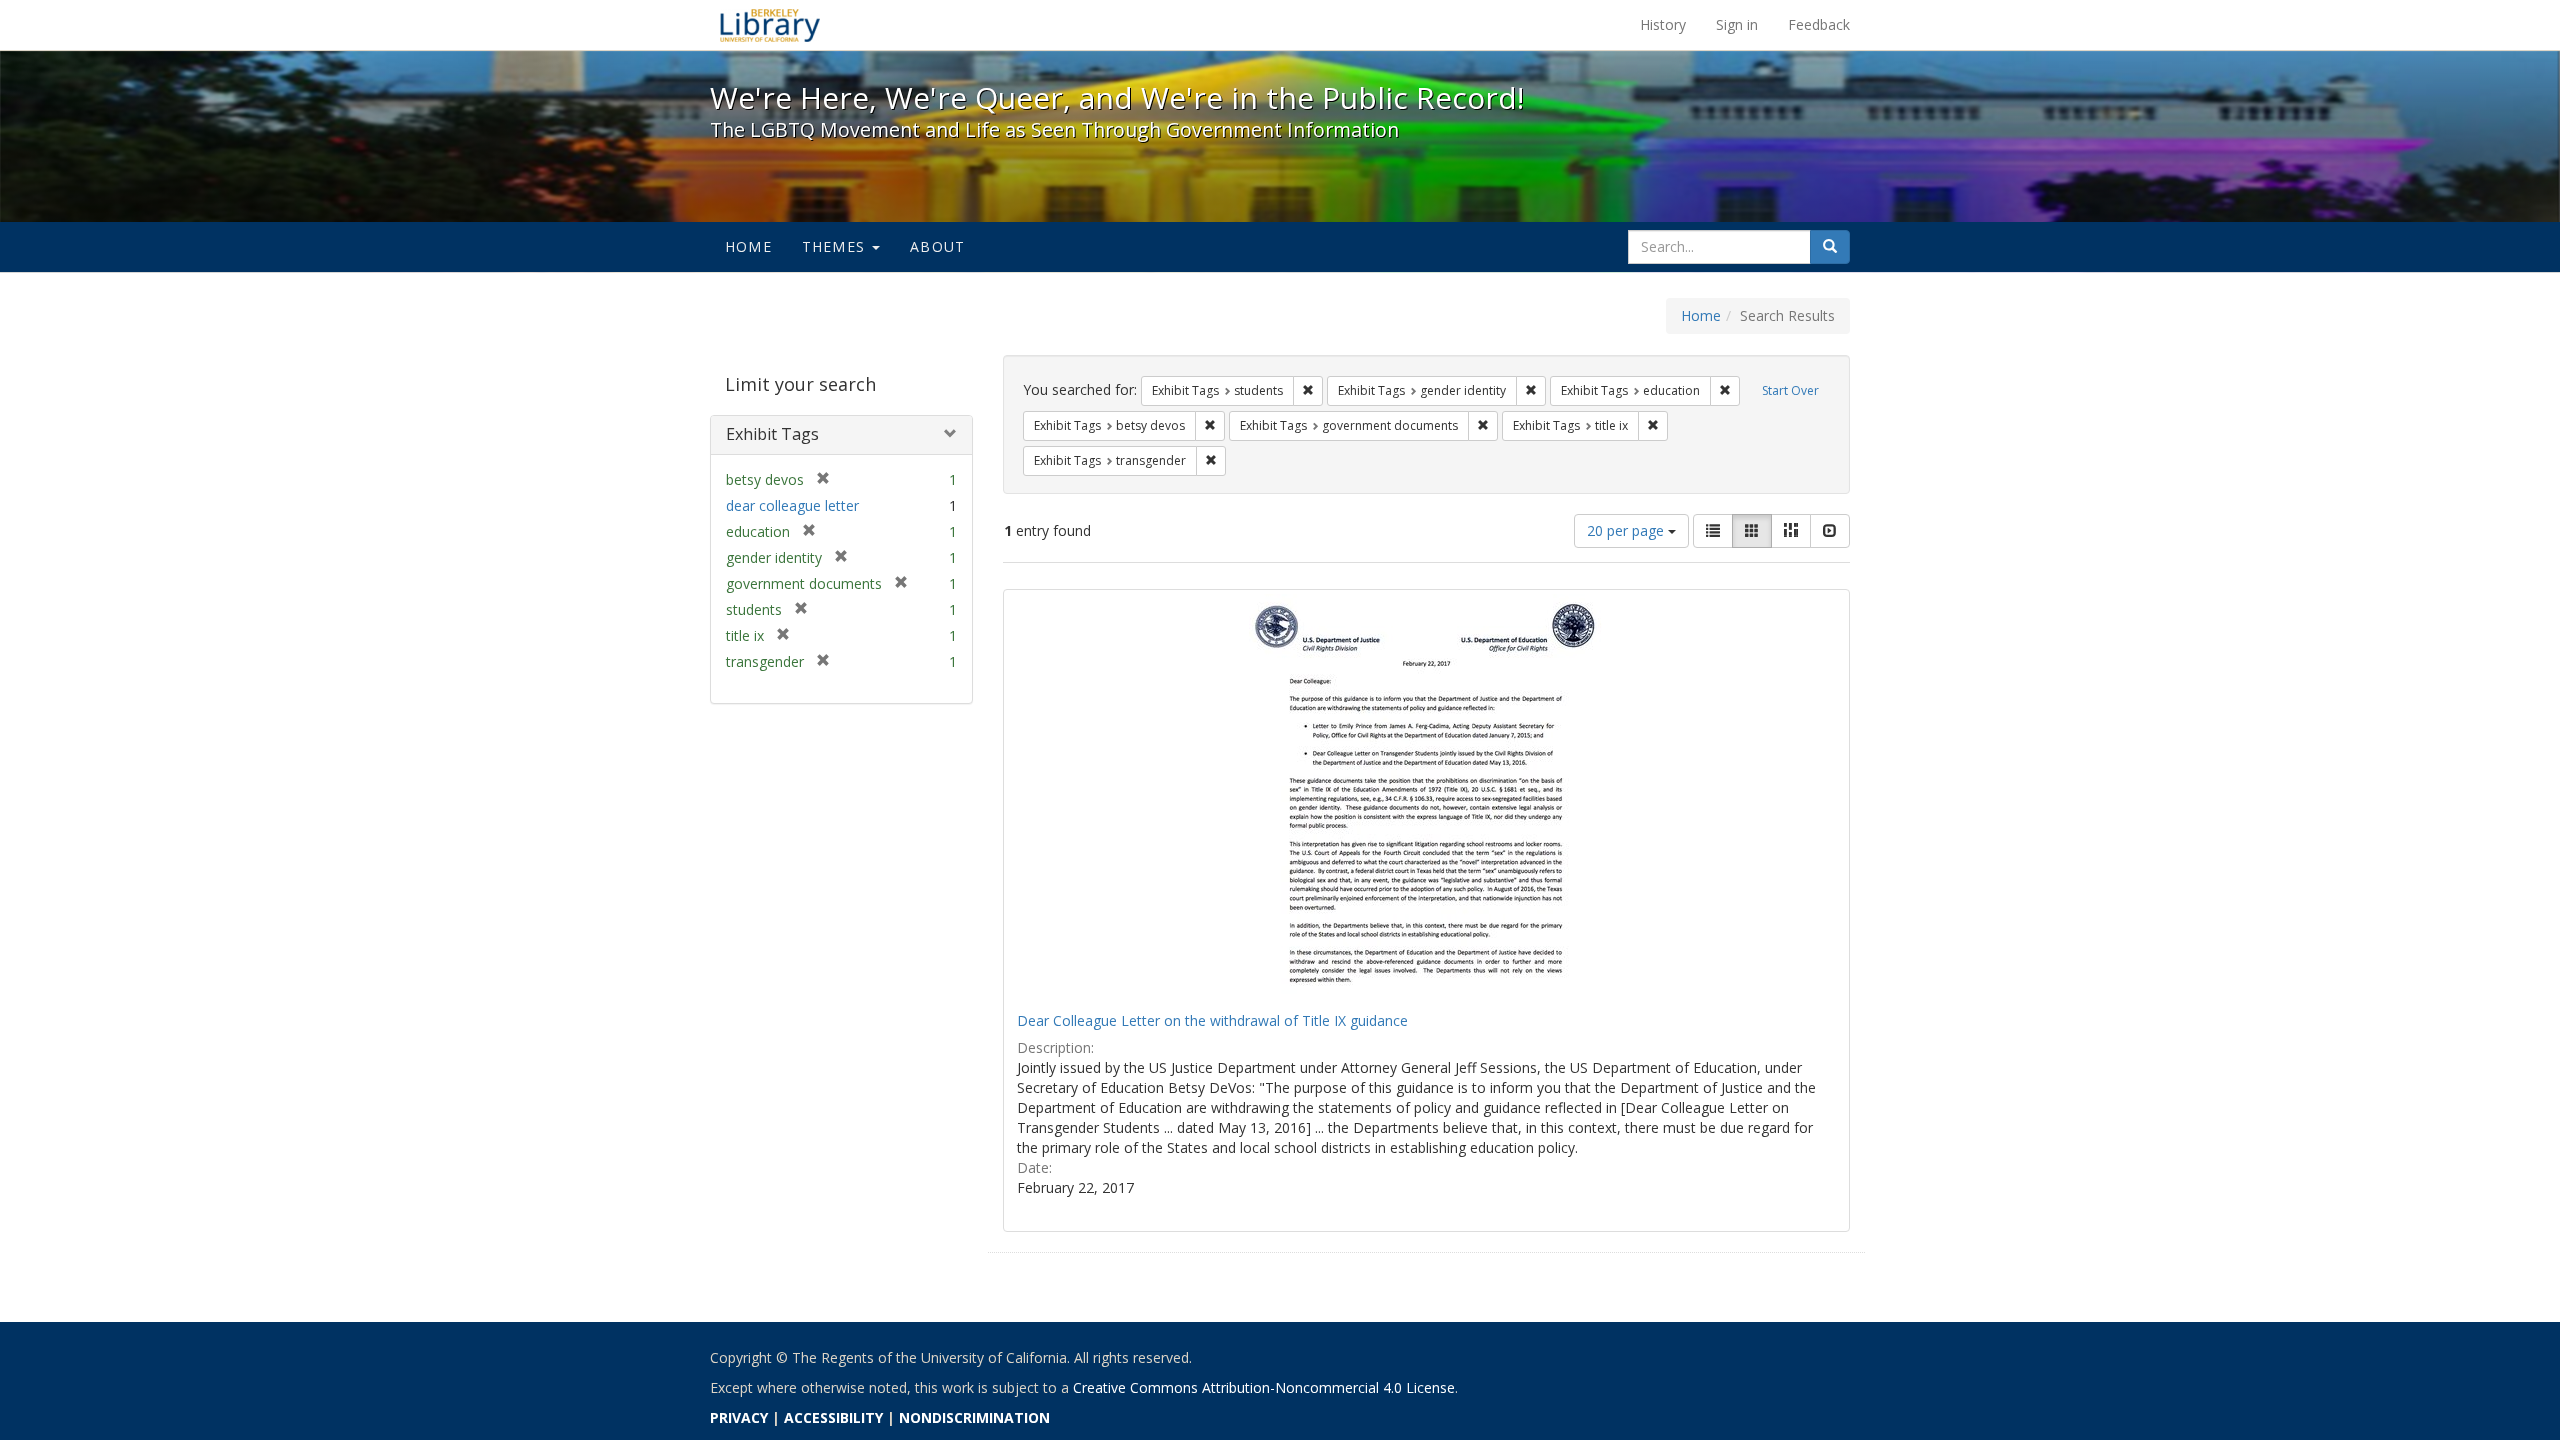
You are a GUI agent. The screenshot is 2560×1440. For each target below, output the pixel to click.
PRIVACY (739, 1417)
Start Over (1790, 390)
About (937, 246)
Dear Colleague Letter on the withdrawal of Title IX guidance (1212, 1020)
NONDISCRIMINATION (974, 1417)
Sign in (1737, 24)
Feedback (1819, 24)
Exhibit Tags (772, 434)
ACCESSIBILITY (833, 1417)
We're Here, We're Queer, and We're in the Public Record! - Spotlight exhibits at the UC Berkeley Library (770, 25)
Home (748, 246)
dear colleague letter (792, 505)
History (1663, 24)
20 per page (1627, 530)
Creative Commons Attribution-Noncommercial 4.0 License (1264, 1387)
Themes (836, 246)
